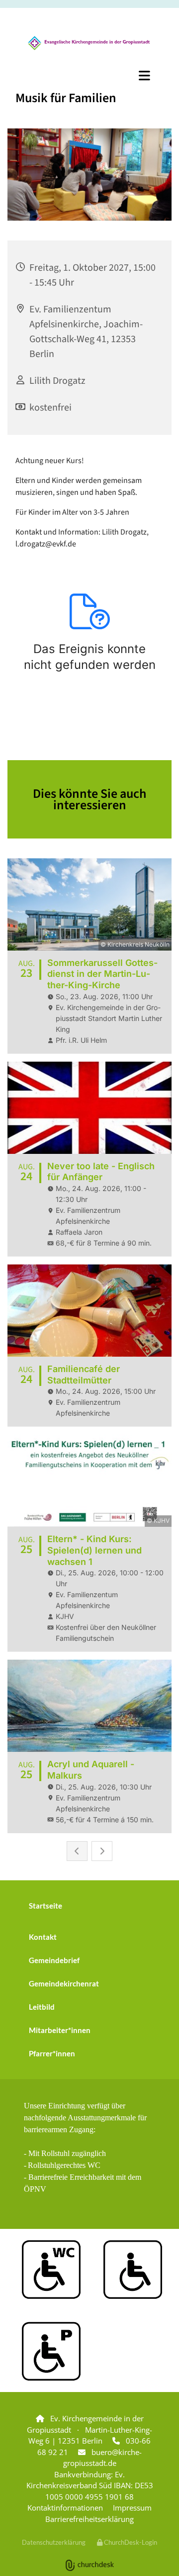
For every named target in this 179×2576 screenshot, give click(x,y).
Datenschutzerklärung (54, 2542)
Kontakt (43, 1937)
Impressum (132, 2508)
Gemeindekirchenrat (64, 1983)
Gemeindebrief (54, 1960)
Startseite (45, 1906)
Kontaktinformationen (65, 2508)
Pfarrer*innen (52, 2053)
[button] (89, 75)
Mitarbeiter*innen (60, 2030)
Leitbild (42, 2007)
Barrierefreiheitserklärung (89, 2519)
